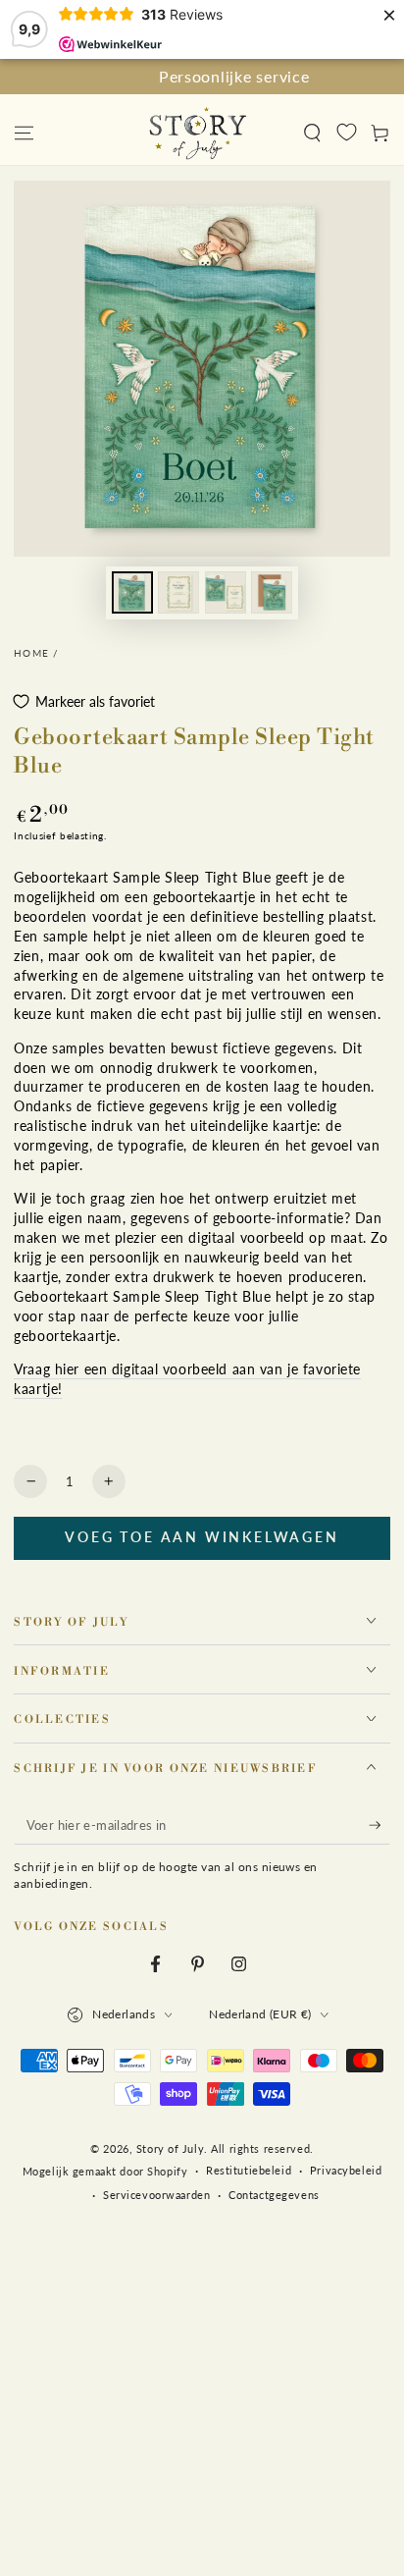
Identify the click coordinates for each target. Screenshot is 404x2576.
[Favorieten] (347, 132)
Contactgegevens (274, 2195)
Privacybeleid (346, 2170)
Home (31, 653)
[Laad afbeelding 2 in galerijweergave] (178, 592)
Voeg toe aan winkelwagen (202, 1537)
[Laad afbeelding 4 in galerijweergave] (272, 592)
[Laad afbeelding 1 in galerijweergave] (132, 592)
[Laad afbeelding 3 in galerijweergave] (226, 592)
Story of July (170, 2148)
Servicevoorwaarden (156, 2195)
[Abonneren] (379, 1826)
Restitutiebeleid (249, 2170)
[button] (312, 133)
